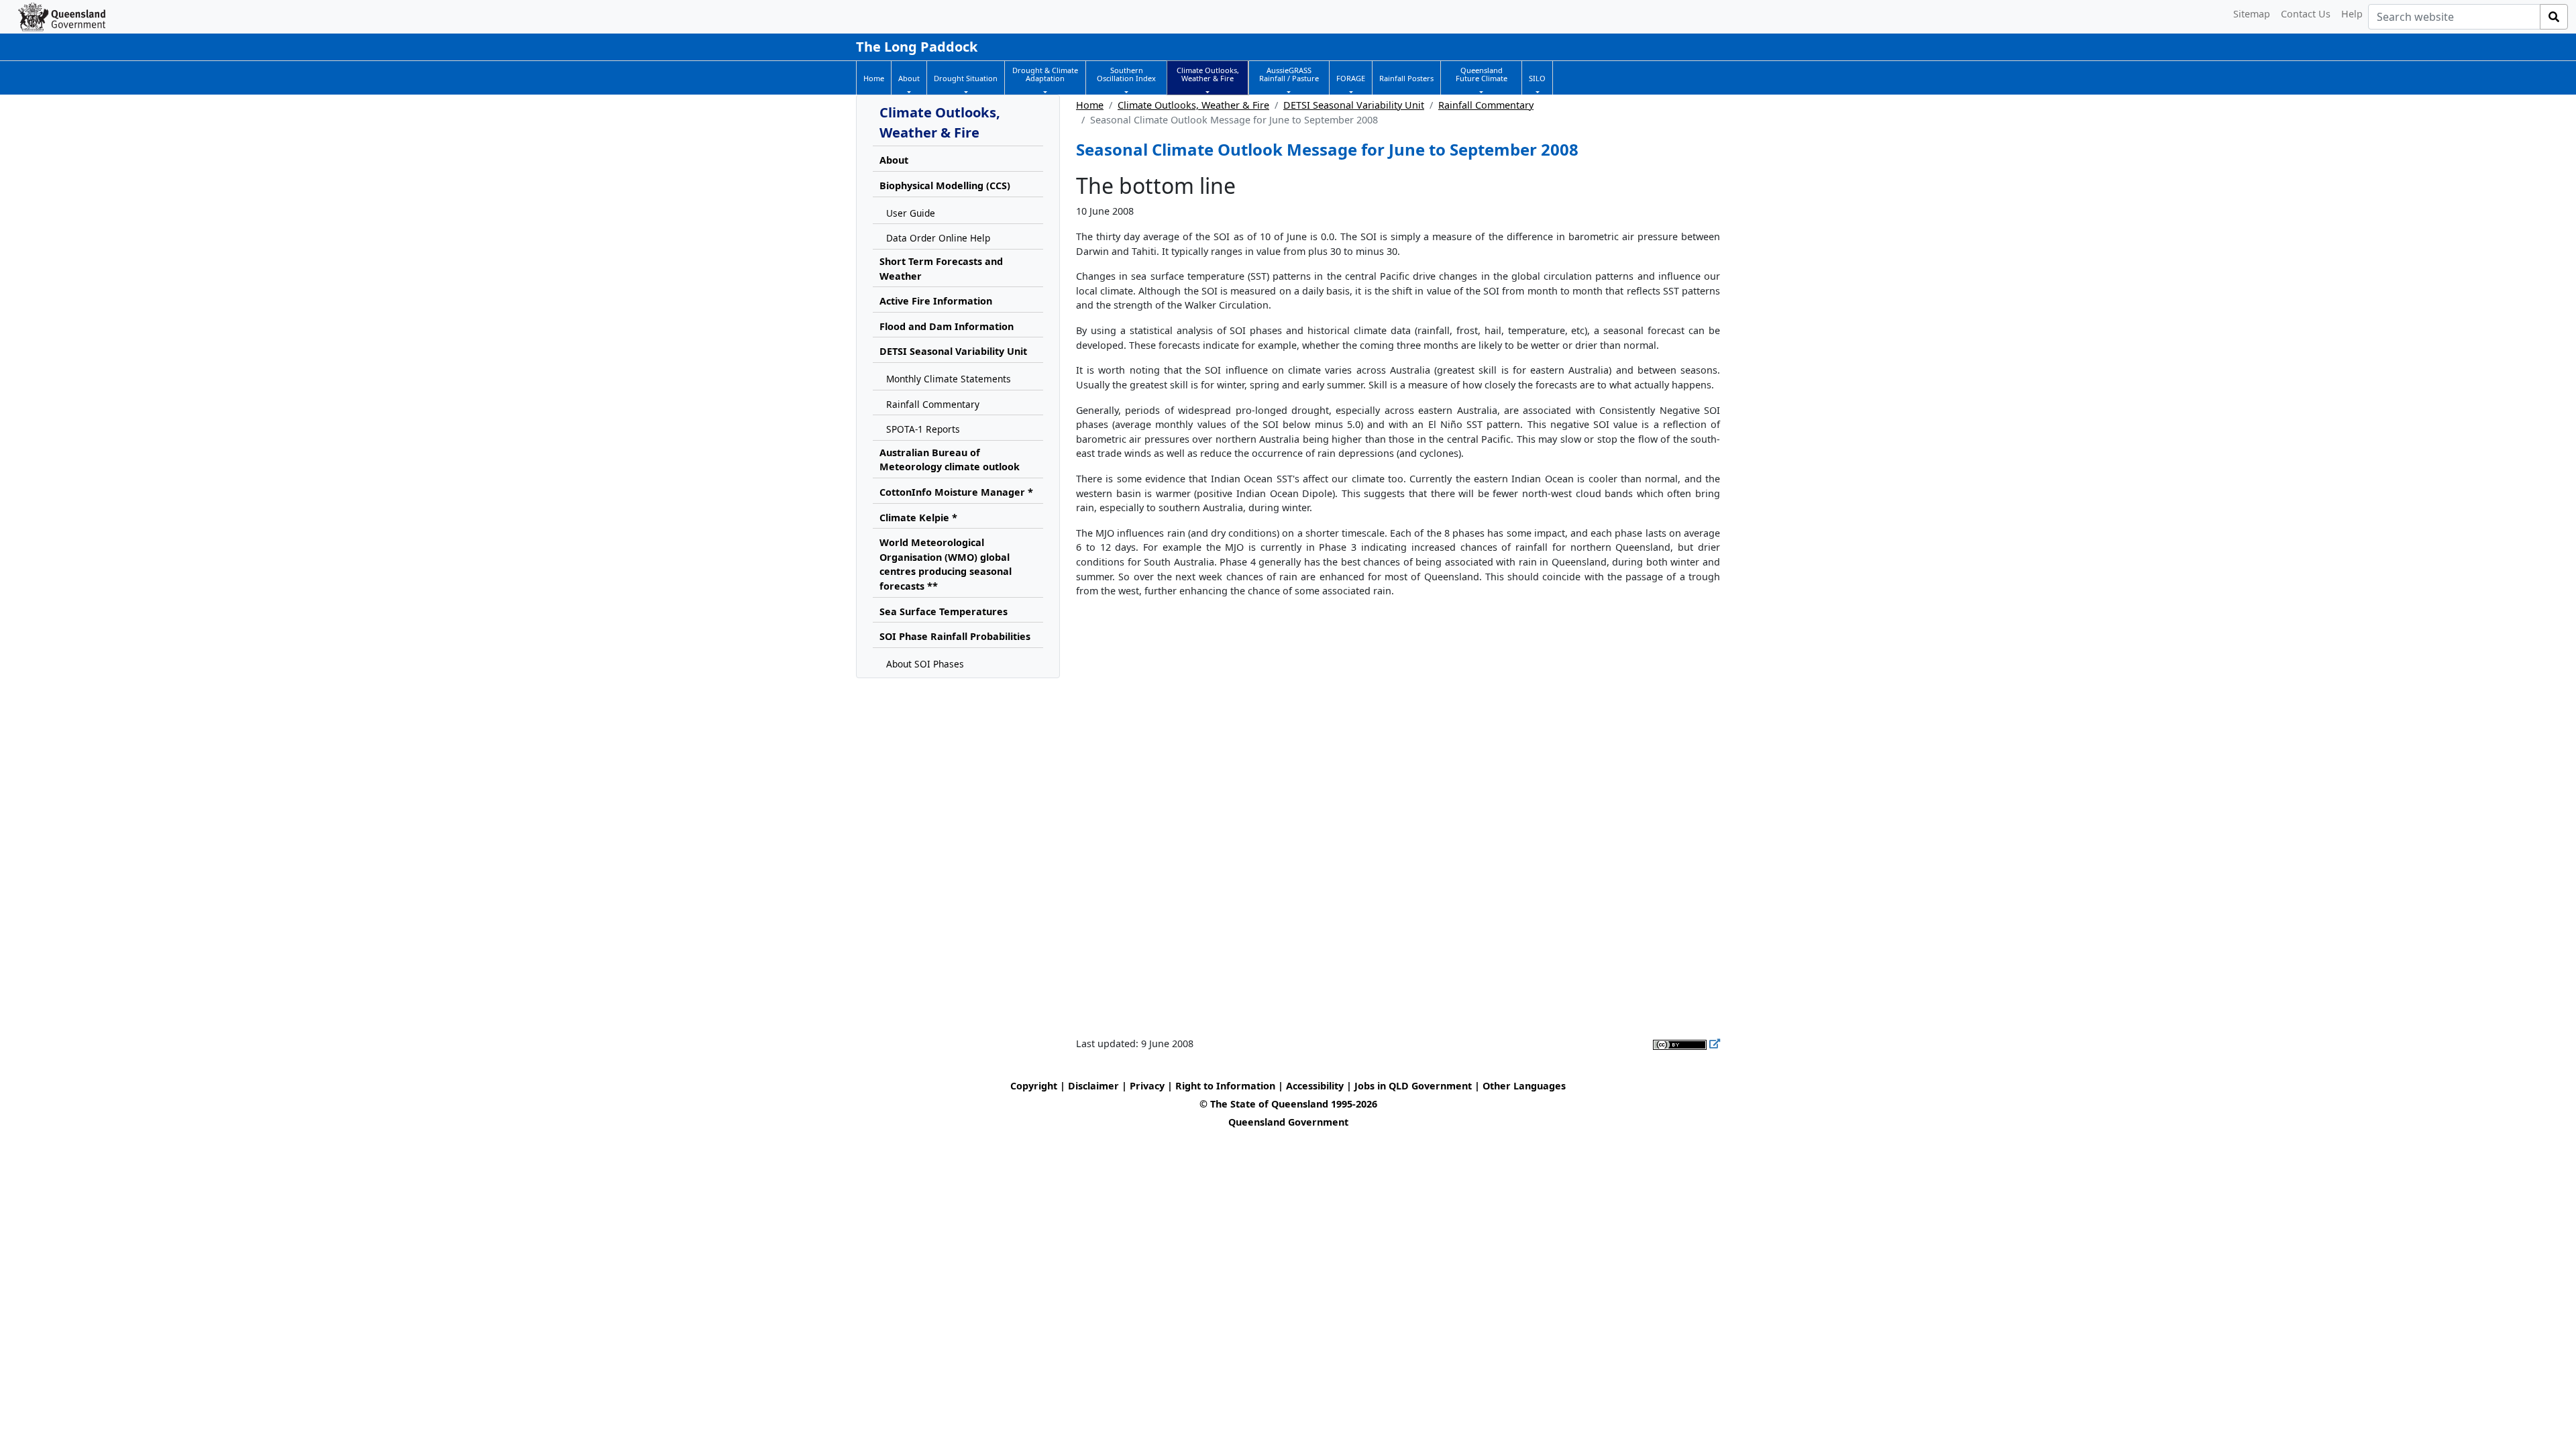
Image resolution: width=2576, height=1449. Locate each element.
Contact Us (2306, 14)
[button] (909, 78)
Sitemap (2252, 14)
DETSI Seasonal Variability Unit (1354, 105)
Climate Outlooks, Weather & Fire (1193, 105)
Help (2352, 14)
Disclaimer (1093, 1086)
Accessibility (1315, 1086)
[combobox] (2454, 17)
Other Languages (1524, 1086)
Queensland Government (1288, 1122)
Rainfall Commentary (1486, 105)
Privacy (1147, 1086)
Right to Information (1225, 1086)
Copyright (1034, 1086)
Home (1090, 105)
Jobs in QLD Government (1414, 1086)
